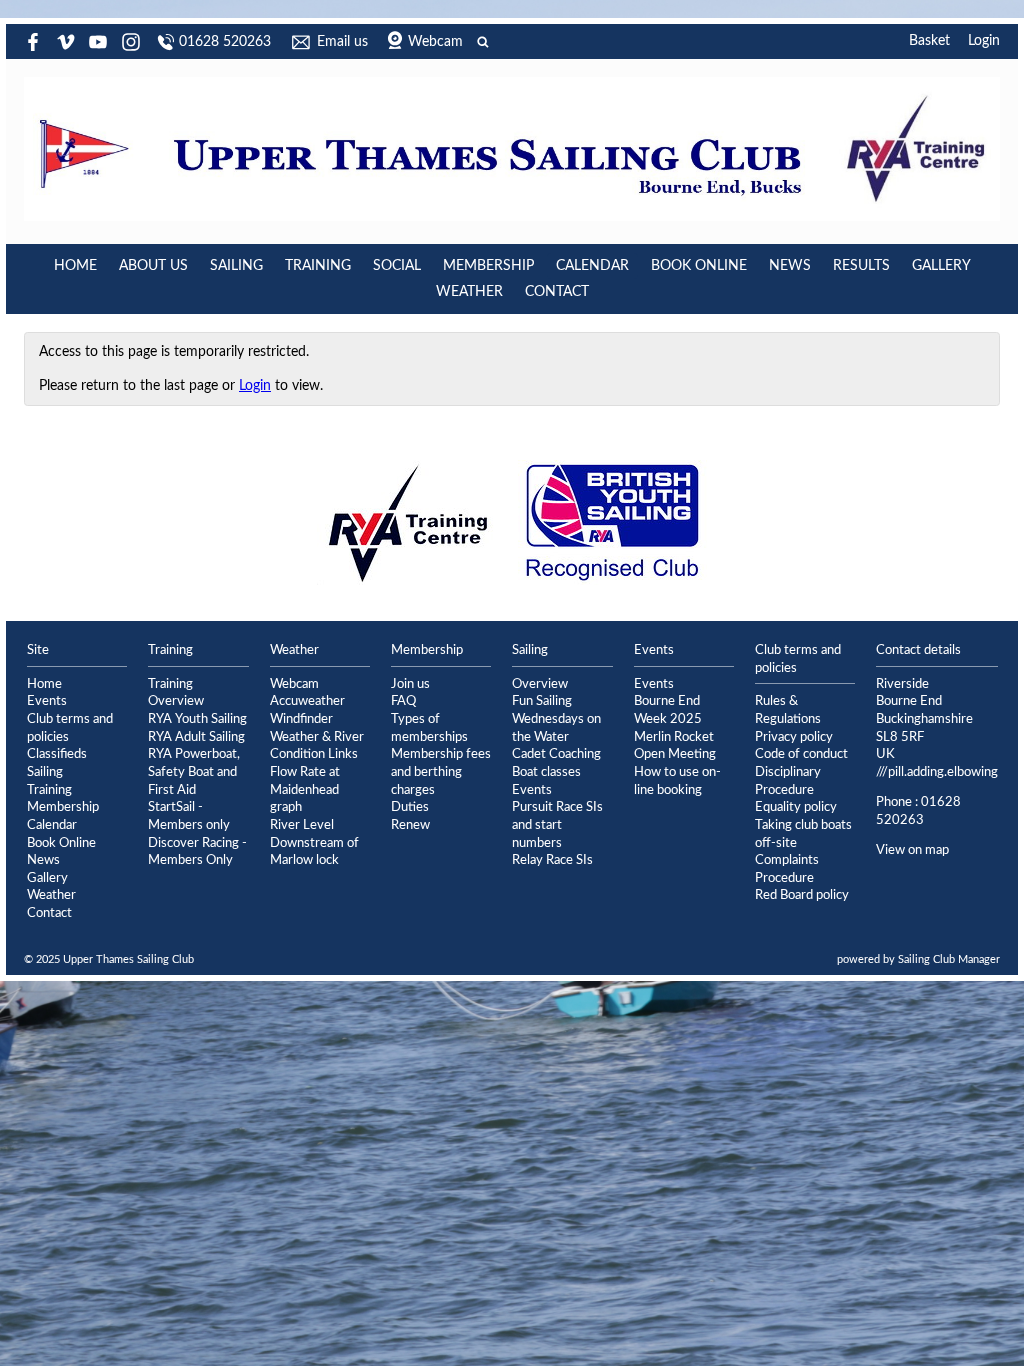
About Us (153, 266)
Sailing (236, 266)
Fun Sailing (542, 701)
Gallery (941, 266)
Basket (929, 41)
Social (397, 266)
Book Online (699, 266)
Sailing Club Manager (949, 959)
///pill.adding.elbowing (937, 772)
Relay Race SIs (552, 860)
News (790, 266)
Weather (469, 292)
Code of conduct (801, 754)
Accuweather (307, 701)
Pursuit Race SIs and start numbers (557, 824)
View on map (912, 850)
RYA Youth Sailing (197, 719)
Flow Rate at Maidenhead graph (305, 789)
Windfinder (301, 719)
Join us (410, 684)
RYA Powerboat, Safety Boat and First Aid (194, 771)
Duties (410, 807)
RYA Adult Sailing (196, 737)
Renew (410, 825)
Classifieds (57, 754)
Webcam (435, 42)
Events (47, 701)
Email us (342, 42)
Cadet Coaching (556, 754)
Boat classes (546, 772)
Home (75, 266)
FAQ (403, 701)
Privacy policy (794, 737)
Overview (540, 684)
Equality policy (796, 807)
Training (318, 266)
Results (861, 266)
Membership (488, 266)
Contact (557, 292)
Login (984, 41)
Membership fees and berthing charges (441, 771)
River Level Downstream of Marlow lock (314, 842)
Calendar (592, 266)
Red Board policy (802, 895)
